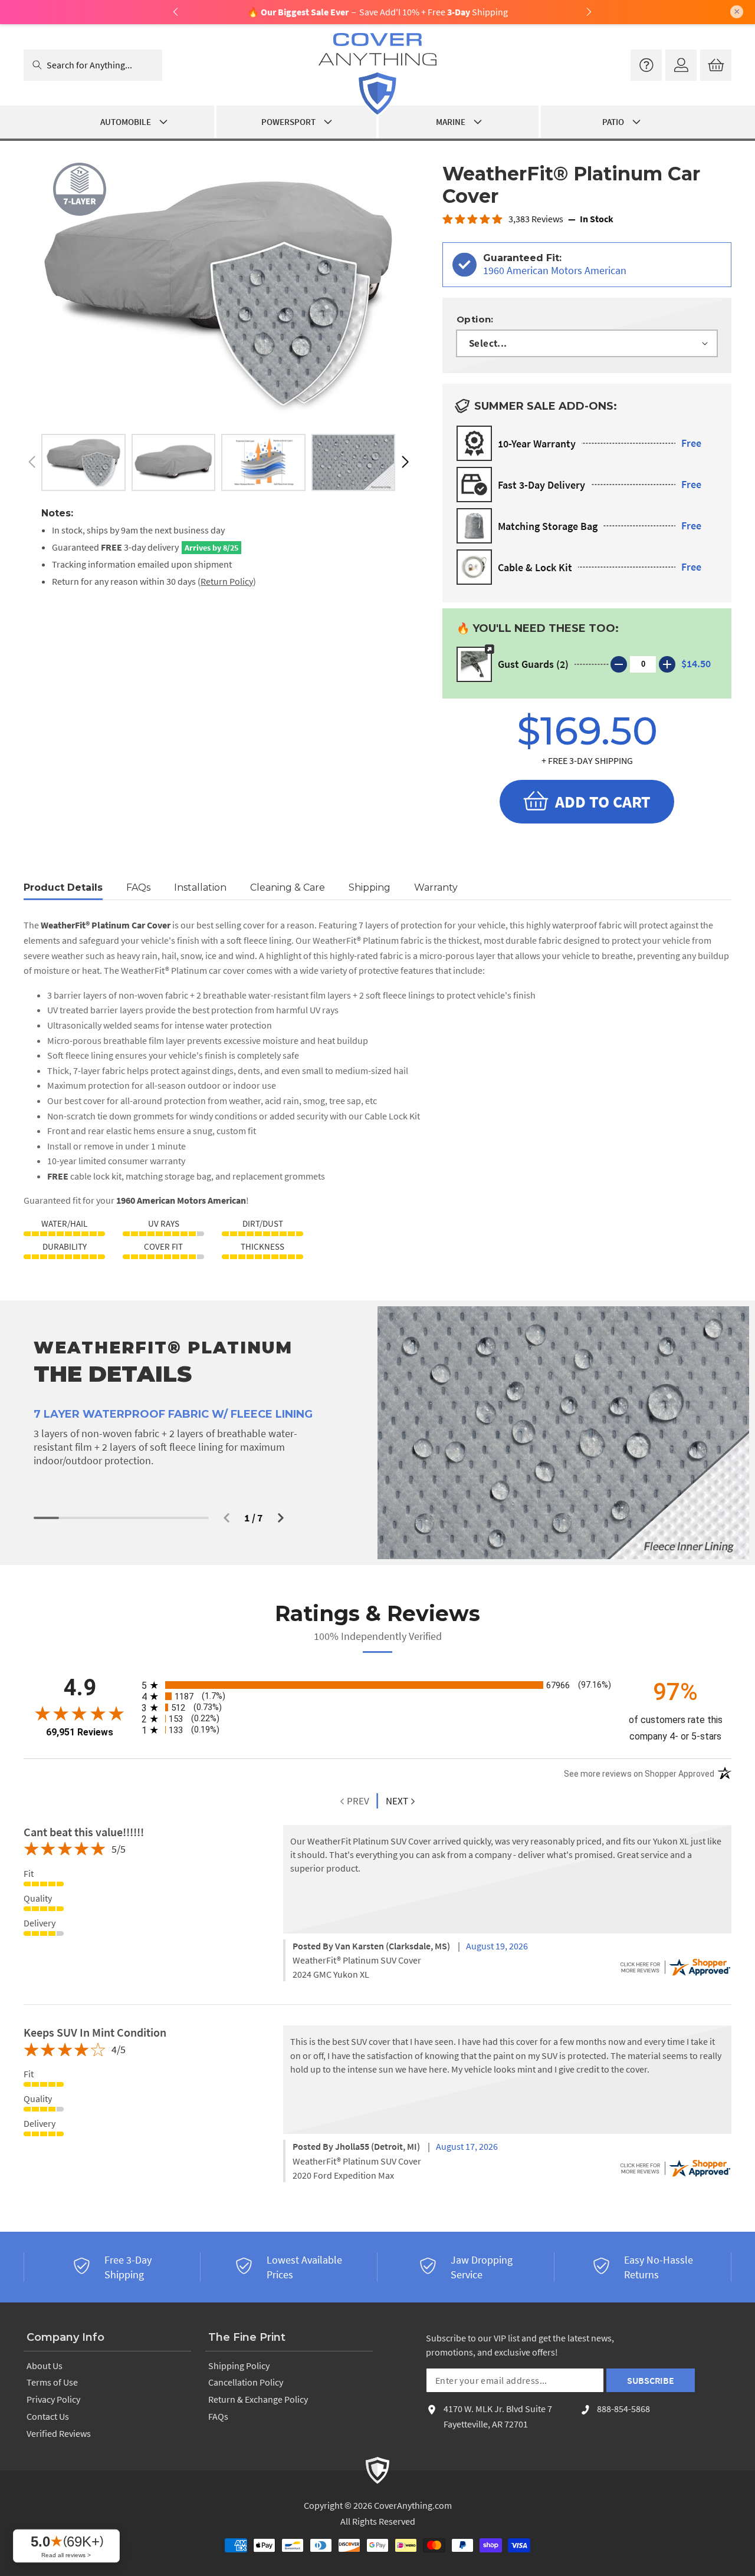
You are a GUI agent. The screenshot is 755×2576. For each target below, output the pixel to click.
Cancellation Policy (246, 2382)
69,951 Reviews (80, 1732)
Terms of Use (52, 2382)
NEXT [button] (397, 1801)
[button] (405, 462)
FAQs (218, 2416)
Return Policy (227, 581)
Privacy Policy (53, 2399)
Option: (475, 319)
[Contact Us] (646, 65)
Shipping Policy (239, 2366)
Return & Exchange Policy (258, 2399)
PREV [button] (357, 1801)
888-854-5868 (623, 2409)
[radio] (377, 1685)
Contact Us (48, 2416)
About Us (45, 2366)
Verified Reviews (59, 2433)
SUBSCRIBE (651, 2380)
